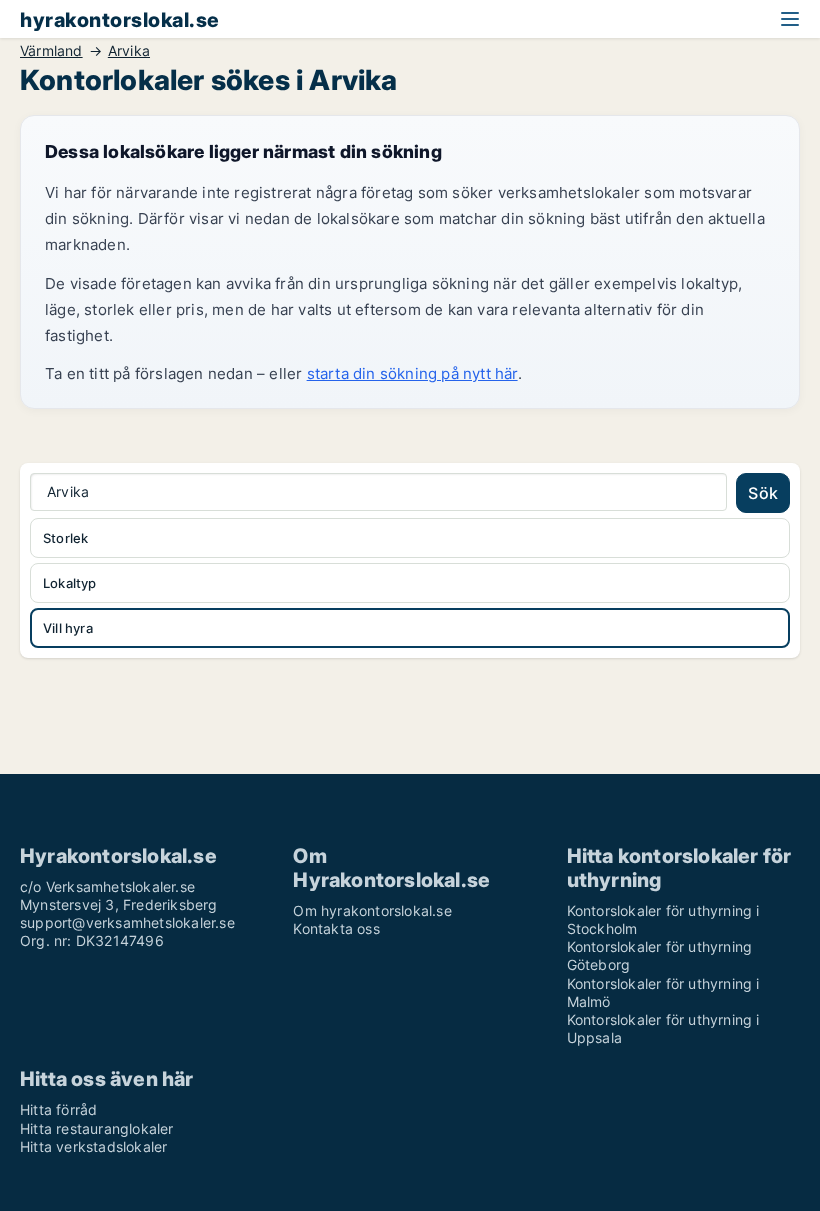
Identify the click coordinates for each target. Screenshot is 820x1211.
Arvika (129, 51)
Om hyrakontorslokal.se (372, 910)
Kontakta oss (336, 928)
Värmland (51, 51)
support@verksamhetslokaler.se (127, 922)
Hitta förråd (58, 1109)
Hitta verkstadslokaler (93, 1146)
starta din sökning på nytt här (412, 373)
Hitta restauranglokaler (97, 1128)
